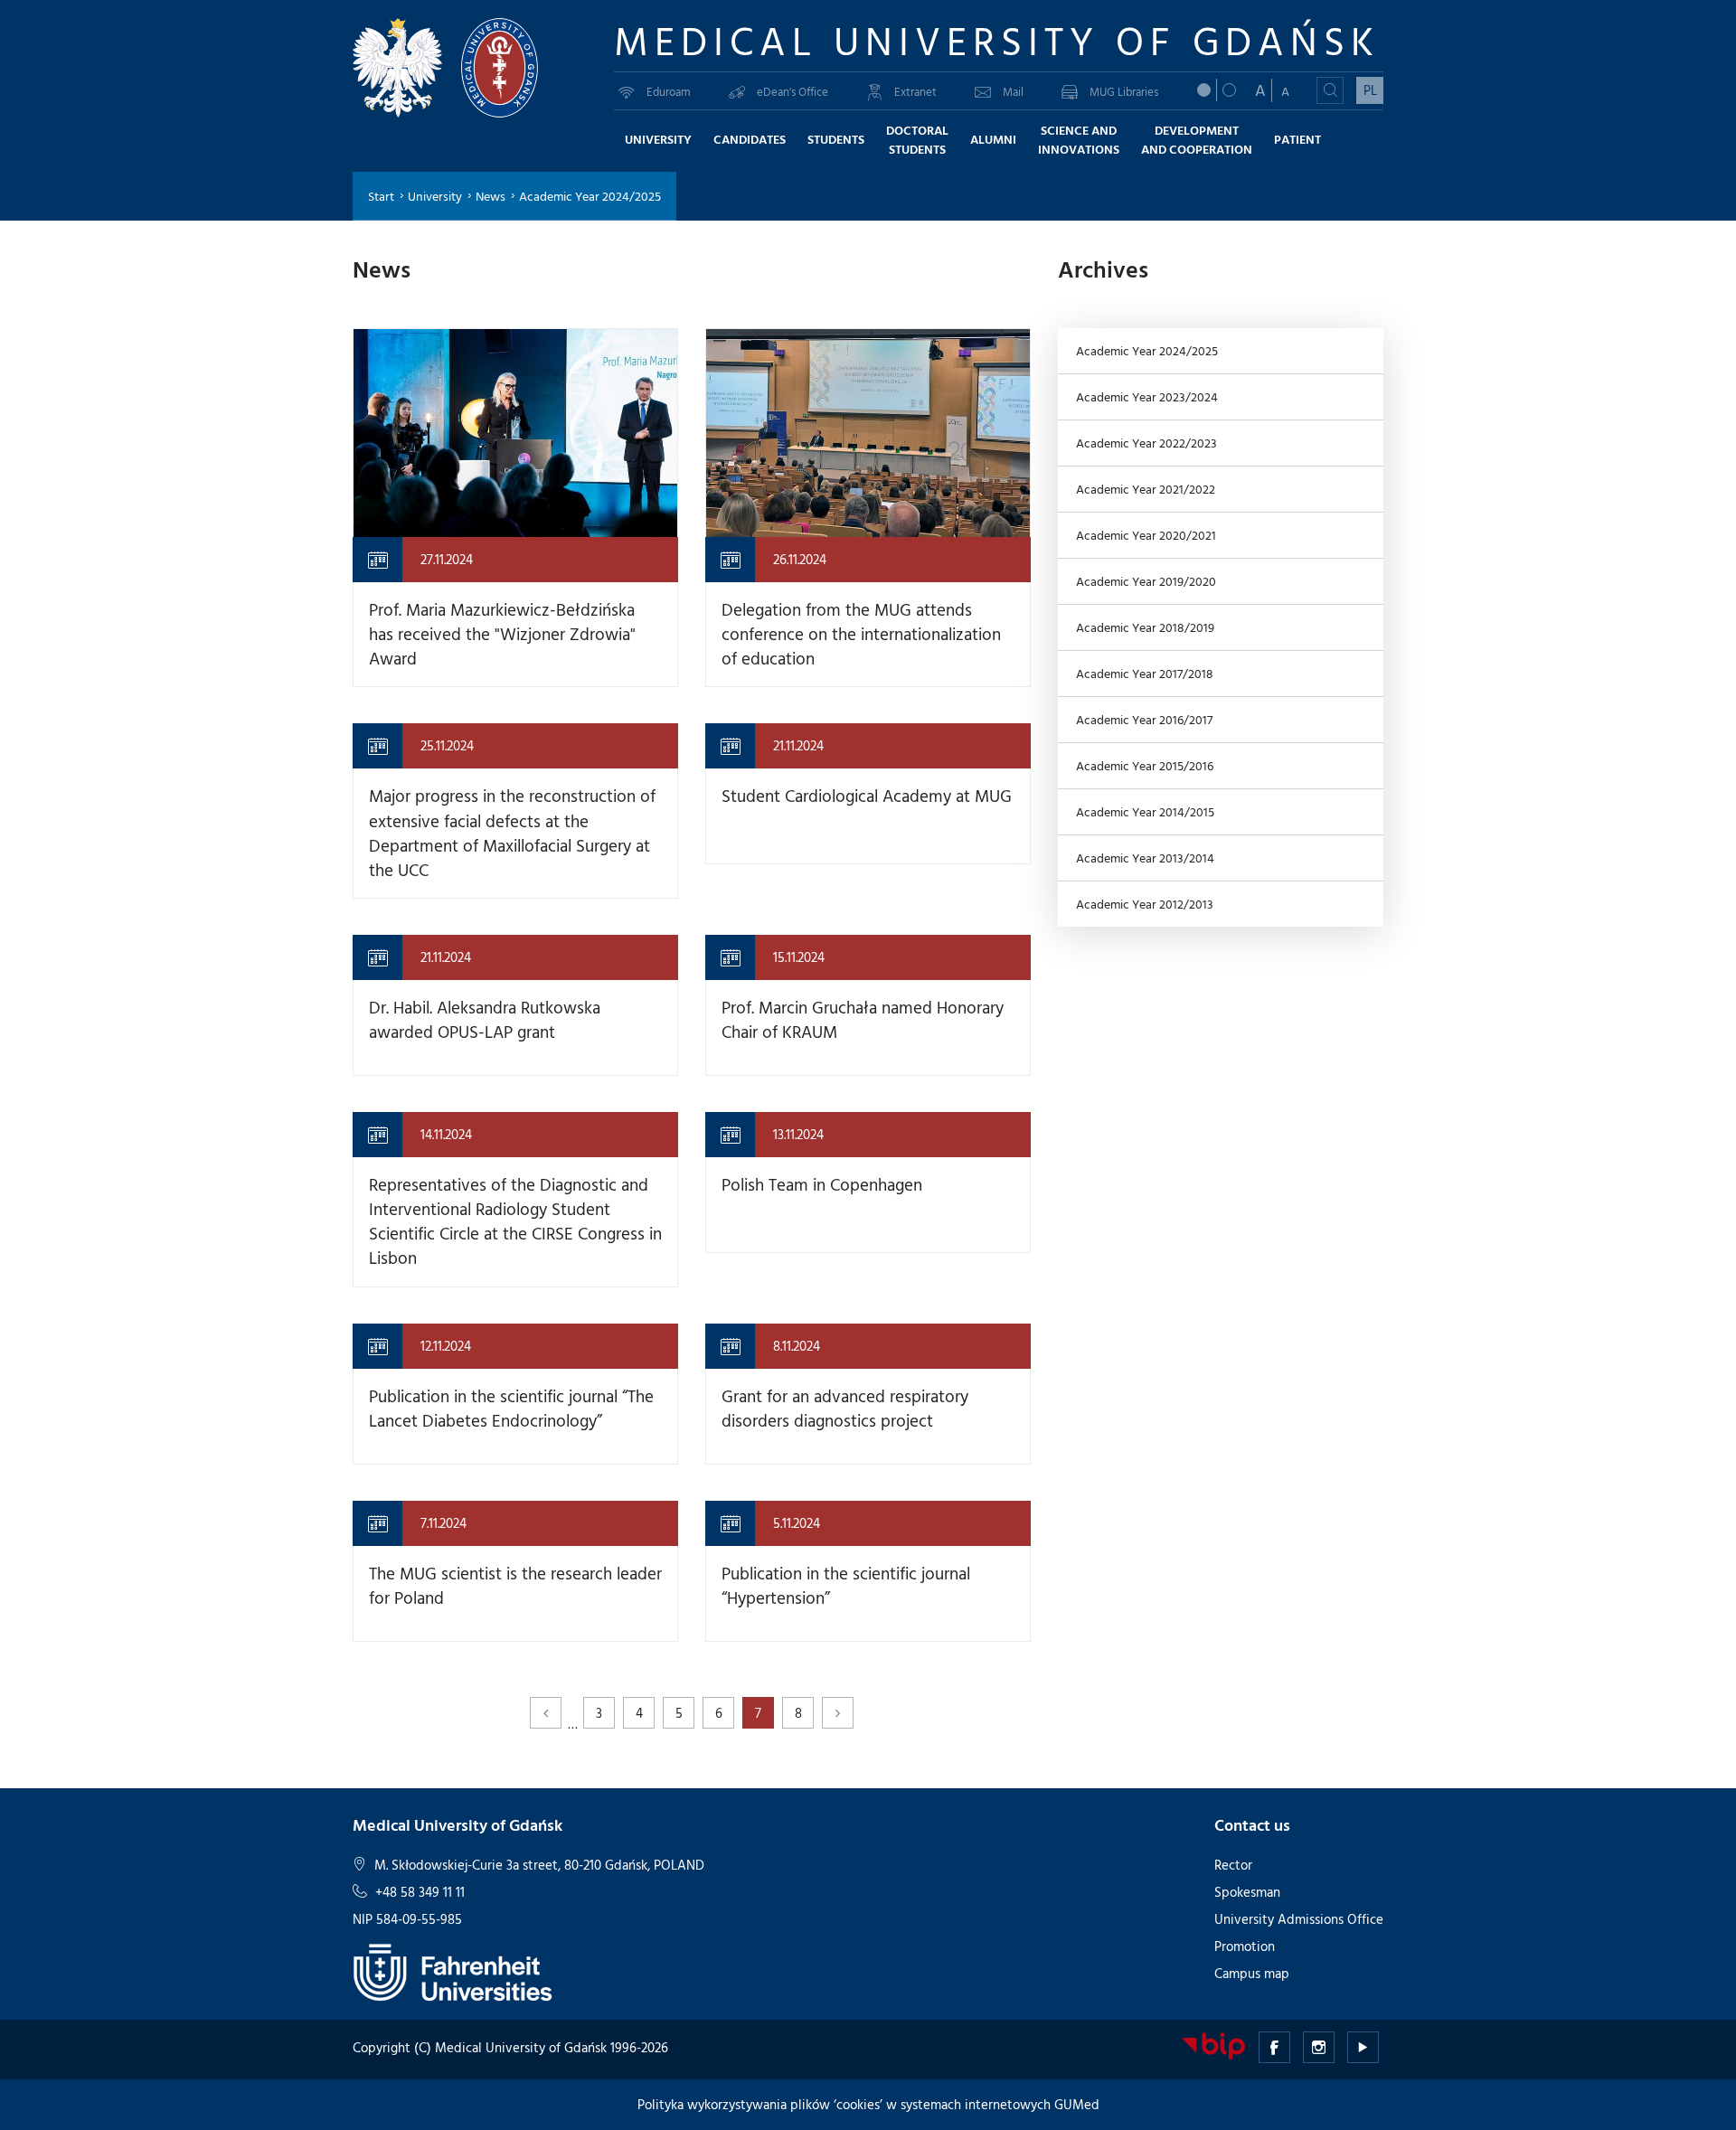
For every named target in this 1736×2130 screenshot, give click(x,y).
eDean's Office (793, 91)
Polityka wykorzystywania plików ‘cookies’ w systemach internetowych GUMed (868, 2104)
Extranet (915, 91)
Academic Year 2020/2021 (1146, 535)
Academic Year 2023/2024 (1147, 396)
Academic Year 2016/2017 (1144, 719)
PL (1370, 90)
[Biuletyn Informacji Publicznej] (1213, 2045)
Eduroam (669, 91)
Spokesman (1247, 1892)
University (435, 196)
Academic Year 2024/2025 (1147, 350)
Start (381, 196)
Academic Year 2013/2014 (1145, 858)
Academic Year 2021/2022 (1146, 489)
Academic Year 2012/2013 (1145, 904)
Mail (1013, 91)
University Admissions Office (1299, 1919)
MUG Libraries (1124, 91)
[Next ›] (838, 1713)
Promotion (1245, 1946)
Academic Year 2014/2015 (1145, 811)
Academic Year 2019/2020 (1146, 581)
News (491, 196)
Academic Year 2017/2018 (1145, 673)
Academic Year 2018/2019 (1145, 627)
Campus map (1252, 1973)
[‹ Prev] (546, 1713)
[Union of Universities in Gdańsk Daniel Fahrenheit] (453, 1970)
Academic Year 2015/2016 (1145, 765)
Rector (1233, 1865)
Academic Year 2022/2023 (1146, 443)
